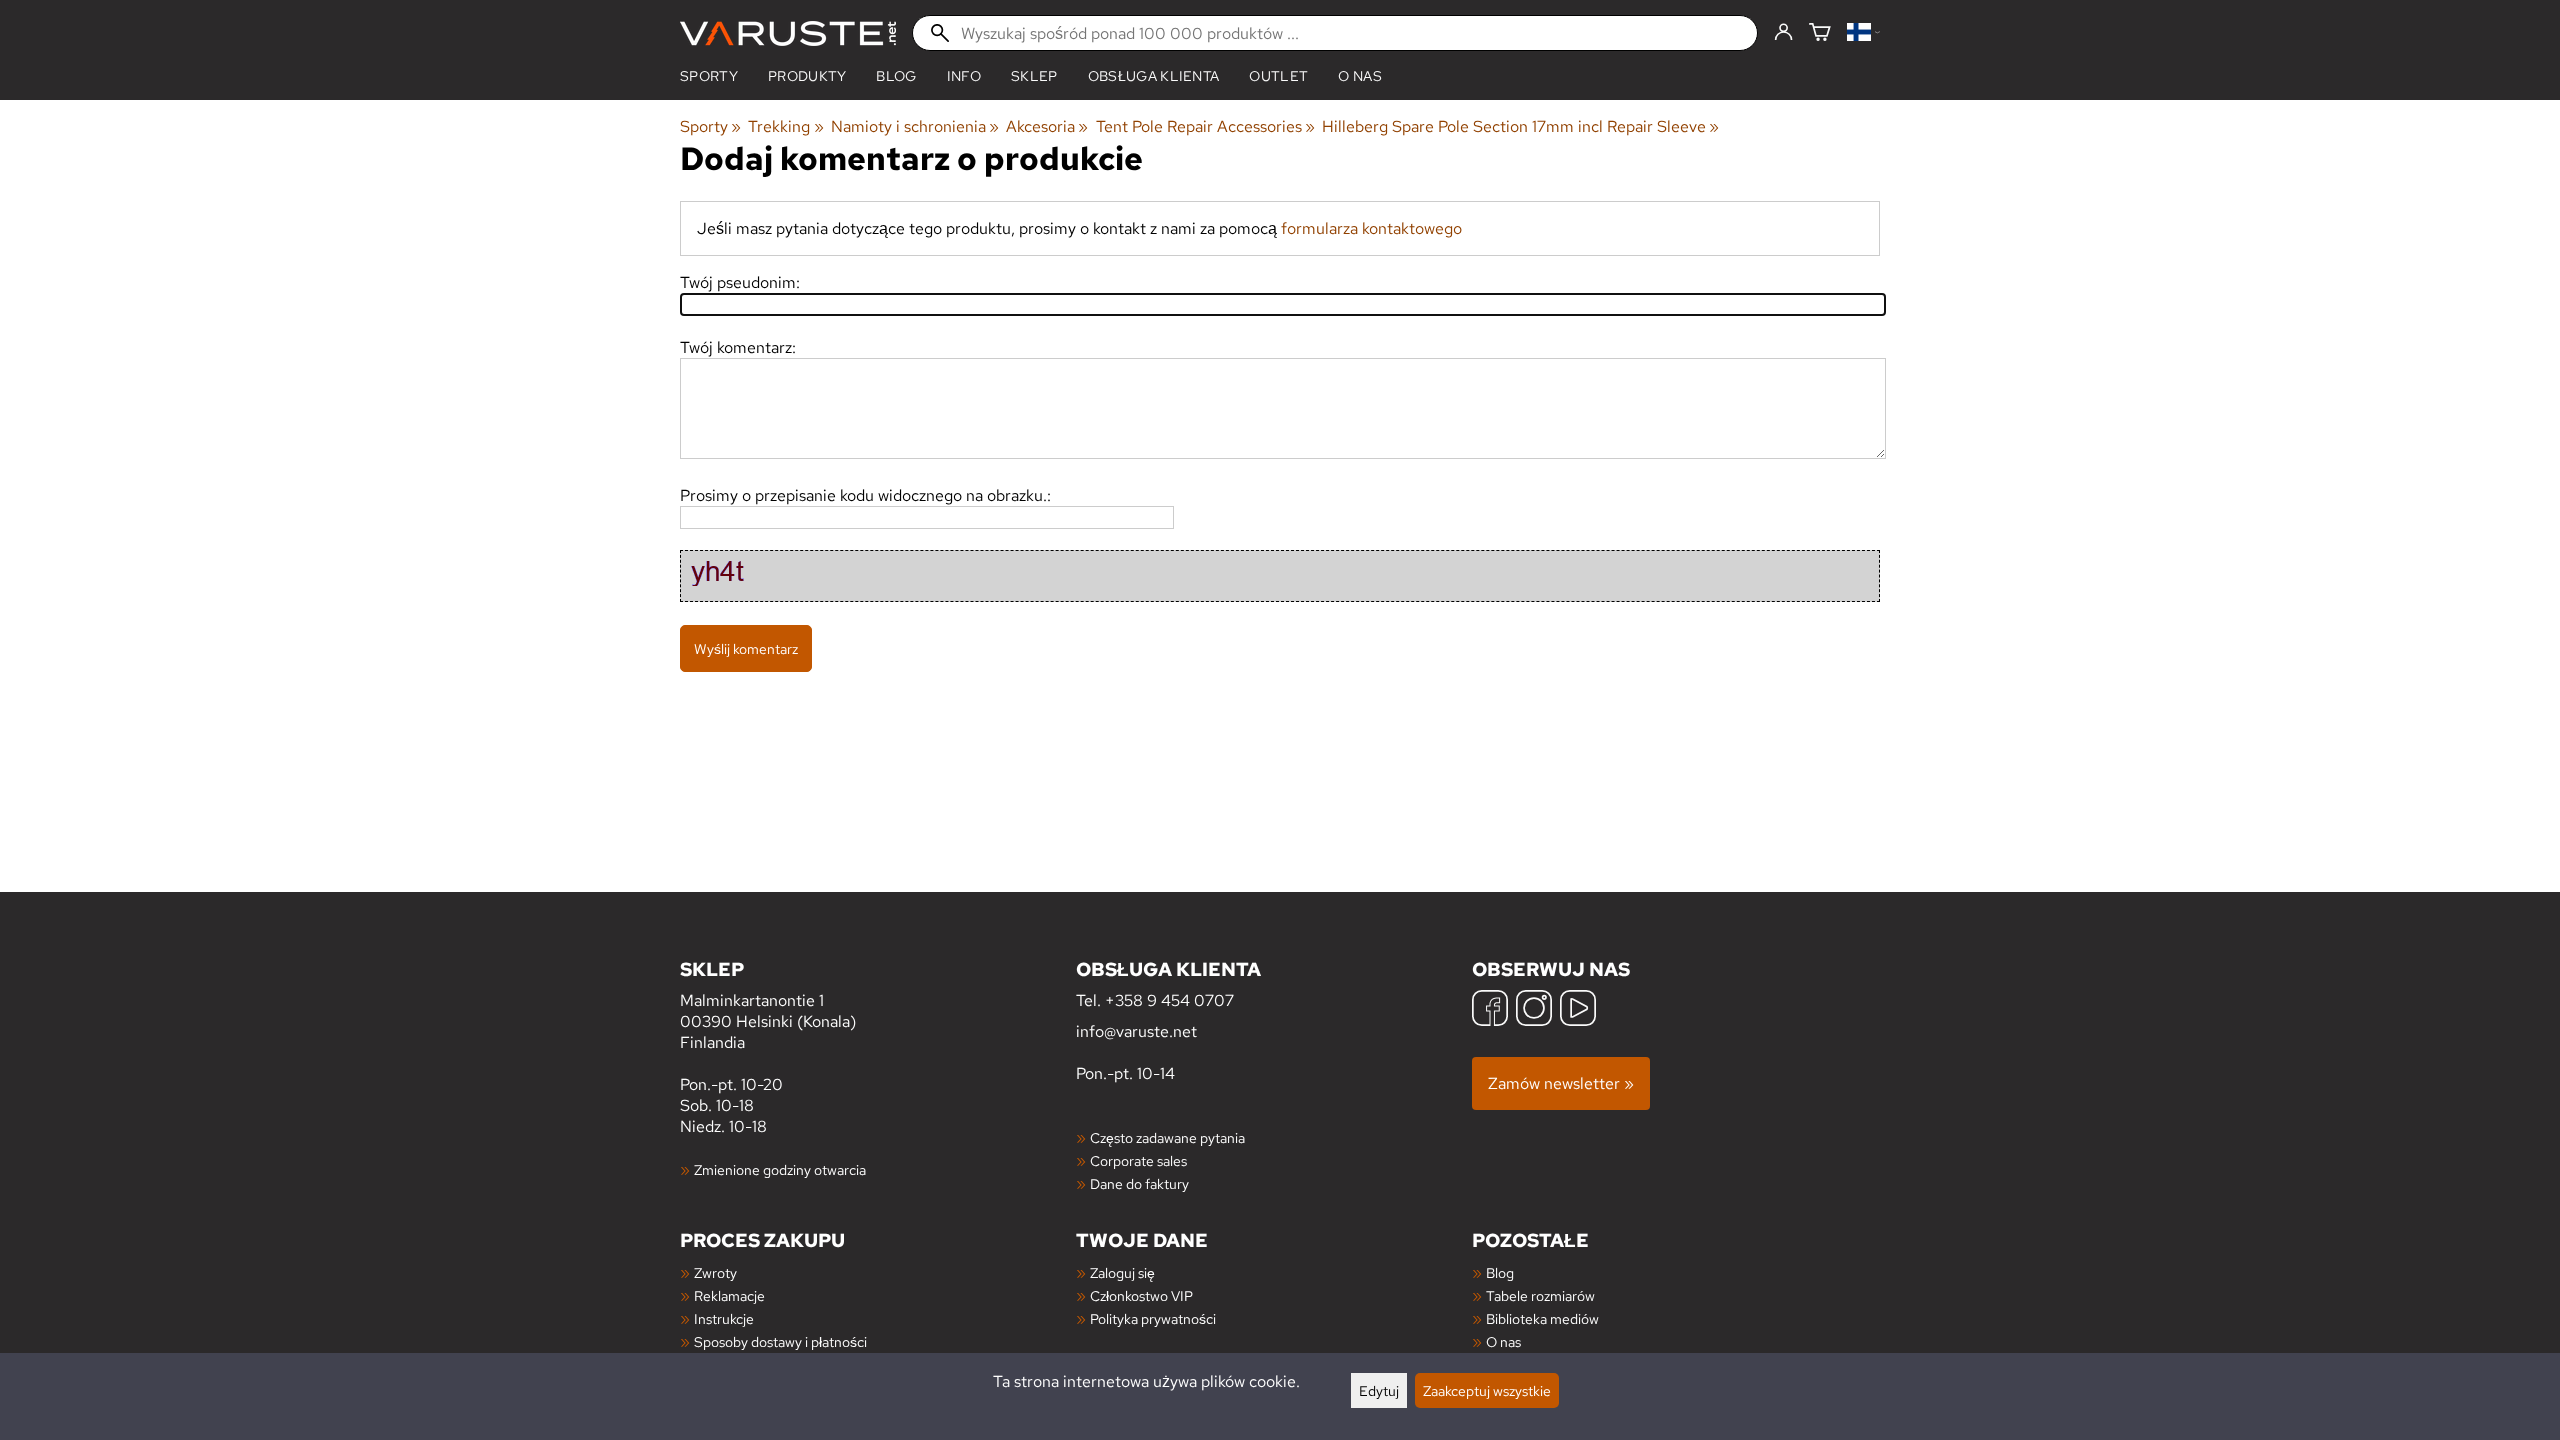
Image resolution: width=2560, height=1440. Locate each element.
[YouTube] (1578, 1010)
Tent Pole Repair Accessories (1205, 126)
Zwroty (715, 1272)
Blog (1500, 1272)
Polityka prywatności (1153, 1318)
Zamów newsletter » (1561, 1083)
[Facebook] (1490, 1010)
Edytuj (1379, 1390)
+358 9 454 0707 (1169, 1000)
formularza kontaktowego (1371, 228)
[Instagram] (1534, 1010)
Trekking (785, 126)
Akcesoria (1047, 126)
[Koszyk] (1820, 33)
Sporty (709, 76)
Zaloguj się (1122, 1272)
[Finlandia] (1863, 33)
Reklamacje (729, 1295)
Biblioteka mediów (1542, 1318)
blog (896, 76)
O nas (1360, 76)
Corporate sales (1138, 1160)
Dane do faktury (1139, 1183)
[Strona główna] (788, 33)
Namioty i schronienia (915, 126)
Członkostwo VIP (1141, 1295)
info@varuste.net (1136, 1031)
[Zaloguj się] (1783, 33)
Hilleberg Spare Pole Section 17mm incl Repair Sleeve (1520, 126)
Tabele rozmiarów (1540, 1295)
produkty (807, 76)
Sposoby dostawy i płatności (780, 1341)
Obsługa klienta (1154, 76)
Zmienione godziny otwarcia (780, 1169)
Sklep (1034, 76)
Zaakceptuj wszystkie (1487, 1390)
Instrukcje (724, 1318)
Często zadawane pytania (1167, 1137)
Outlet (1278, 76)
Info (964, 76)
